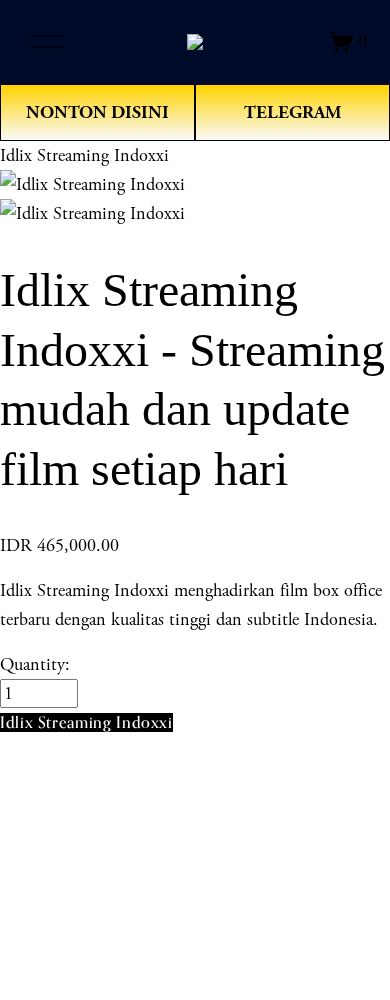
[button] (86, 722)
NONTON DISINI (97, 112)
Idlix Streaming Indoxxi (84, 155)
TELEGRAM (292, 112)
